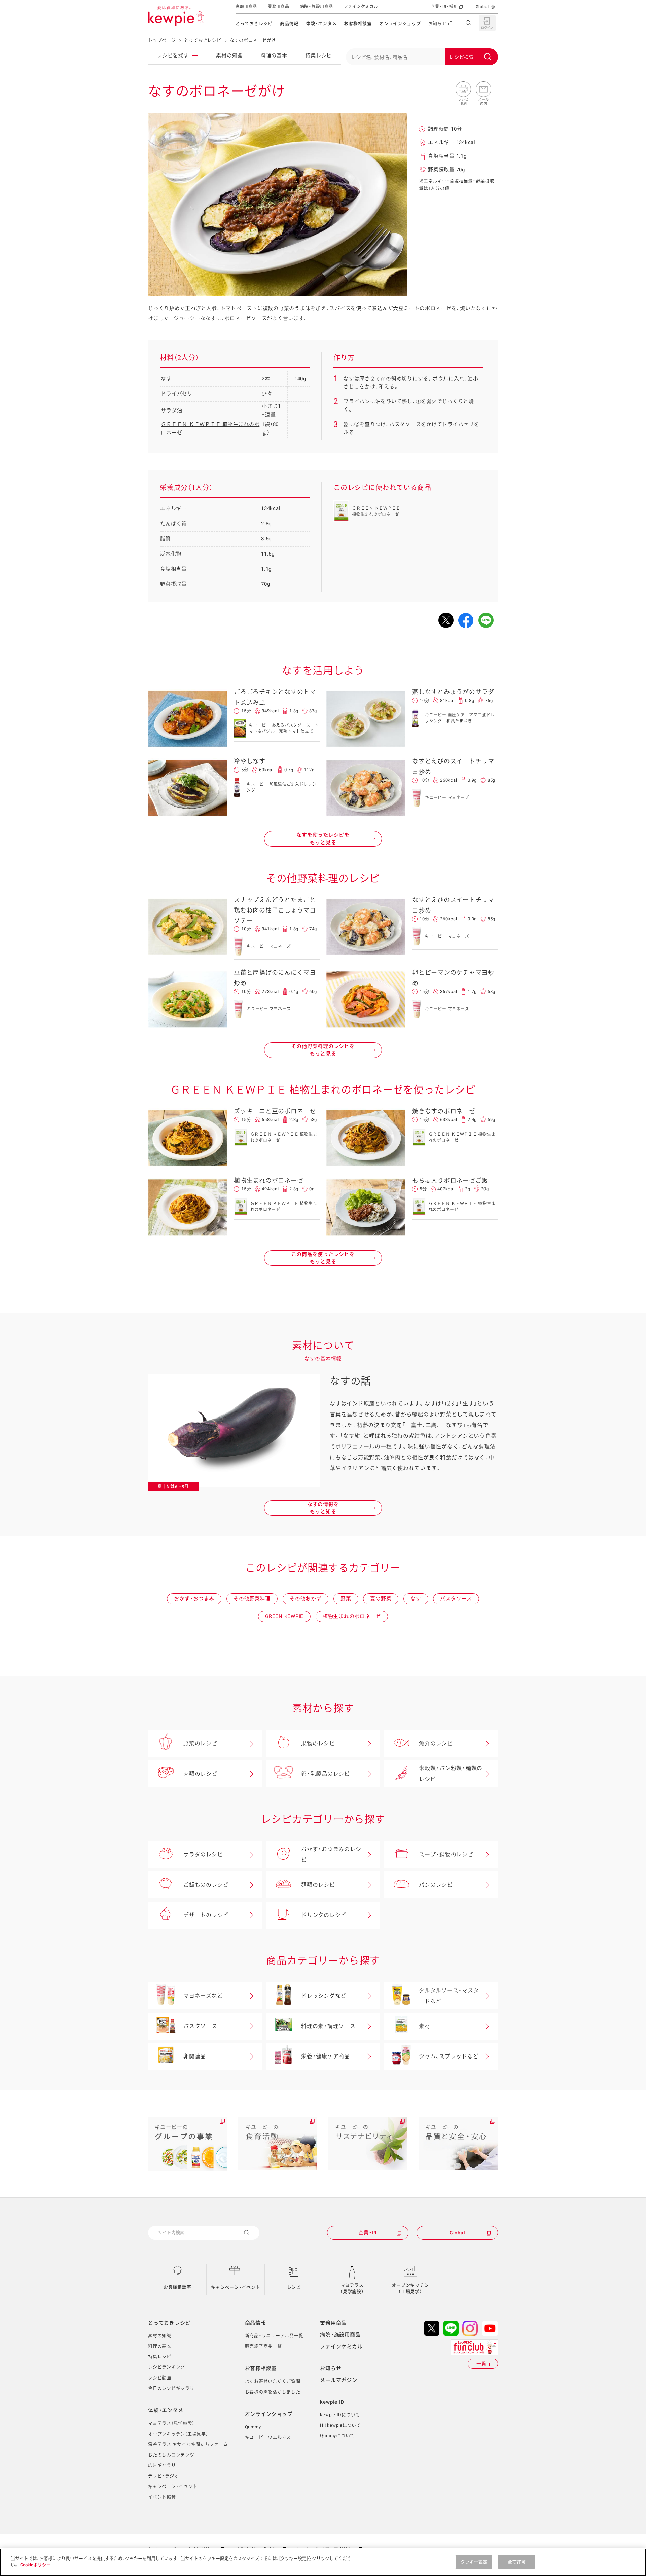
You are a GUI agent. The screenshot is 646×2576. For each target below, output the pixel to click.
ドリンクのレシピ (324, 1915)
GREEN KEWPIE (284, 1616)
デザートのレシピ (206, 1915)
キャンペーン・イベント (236, 2287)
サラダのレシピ (203, 1854)
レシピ (294, 2287)
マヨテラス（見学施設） (352, 2288)
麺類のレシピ (318, 1885)
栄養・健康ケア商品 (326, 2056)
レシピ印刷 (463, 90)
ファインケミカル (361, 7)
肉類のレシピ (200, 1774)
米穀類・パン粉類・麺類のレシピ (451, 1774)
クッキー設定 (474, 2562)
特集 (318, 56)
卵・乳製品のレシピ (326, 1774)
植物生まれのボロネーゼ (352, 1616)
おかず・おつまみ (194, 1599)
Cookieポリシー (35, 2565)
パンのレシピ (436, 1885)
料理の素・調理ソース (328, 2026)
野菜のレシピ (200, 1743)
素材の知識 (229, 56)
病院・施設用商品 (317, 7)
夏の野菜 (381, 1599)
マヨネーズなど (203, 1996)
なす (166, 379)
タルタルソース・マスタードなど (449, 1996)
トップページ (162, 40)
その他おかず (306, 1599)
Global (482, 7)
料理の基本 (274, 56)
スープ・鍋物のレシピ (446, 1854)
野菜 (346, 1599)
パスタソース (456, 1599)
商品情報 (289, 23)
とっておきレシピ (254, 23)
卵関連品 (195, 2056)
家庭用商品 (246, 7)
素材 (425, 2026)
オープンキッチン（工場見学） (410, 2288)
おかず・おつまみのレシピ (331, 1854)
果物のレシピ (318, 1743)
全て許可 (517, 2562)
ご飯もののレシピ (206, 1885)
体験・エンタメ (321, 23)
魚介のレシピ (436, 1743)
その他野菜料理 (252, 1599)
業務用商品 (279, 7)
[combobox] (422, 57)
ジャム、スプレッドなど (449, 2056)
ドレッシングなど (324, 1996)
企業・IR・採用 (444, 7)
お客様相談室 (358, 23)
